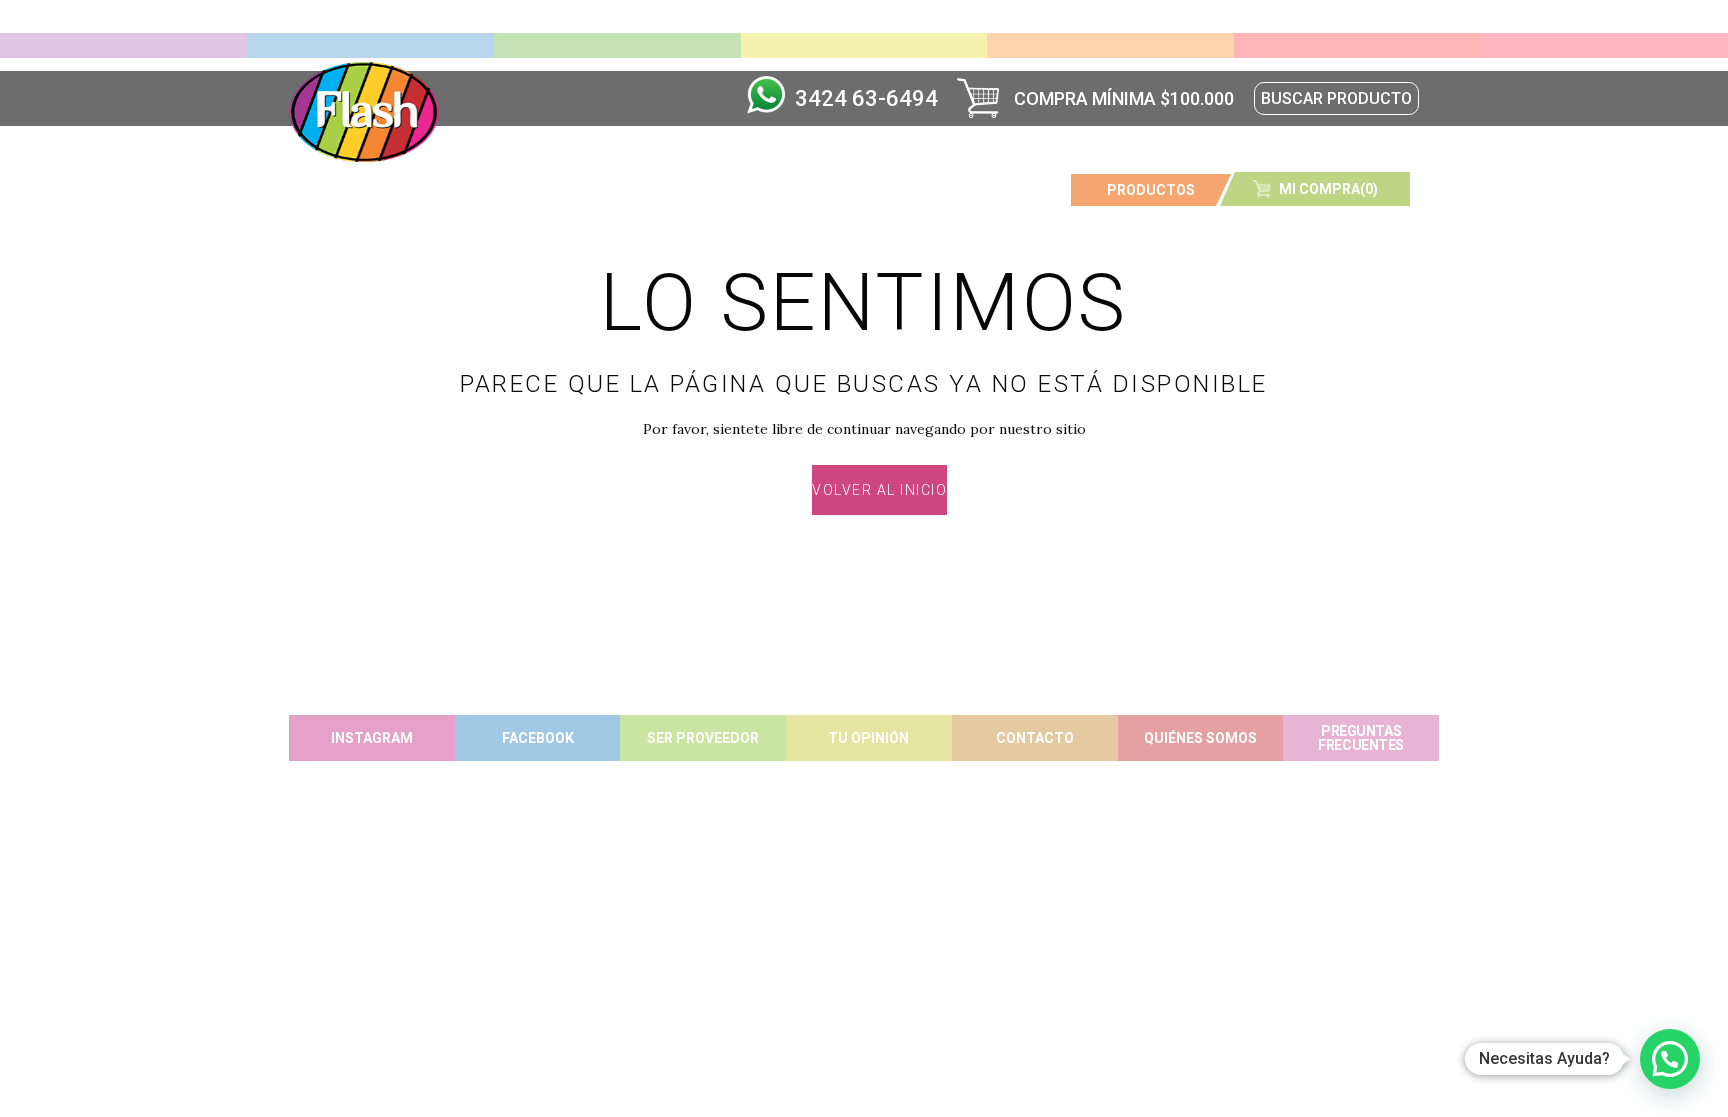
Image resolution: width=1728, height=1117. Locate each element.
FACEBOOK (538, 738)
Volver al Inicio (879, 490)
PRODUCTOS (1151, 190)
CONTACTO (1035, 738)
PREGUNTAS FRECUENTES (1361, 738)
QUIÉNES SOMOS (1200, 738)
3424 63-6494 (866, 98)
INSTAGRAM (372, 738)
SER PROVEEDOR (703, 738)
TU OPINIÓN (868, 738)
